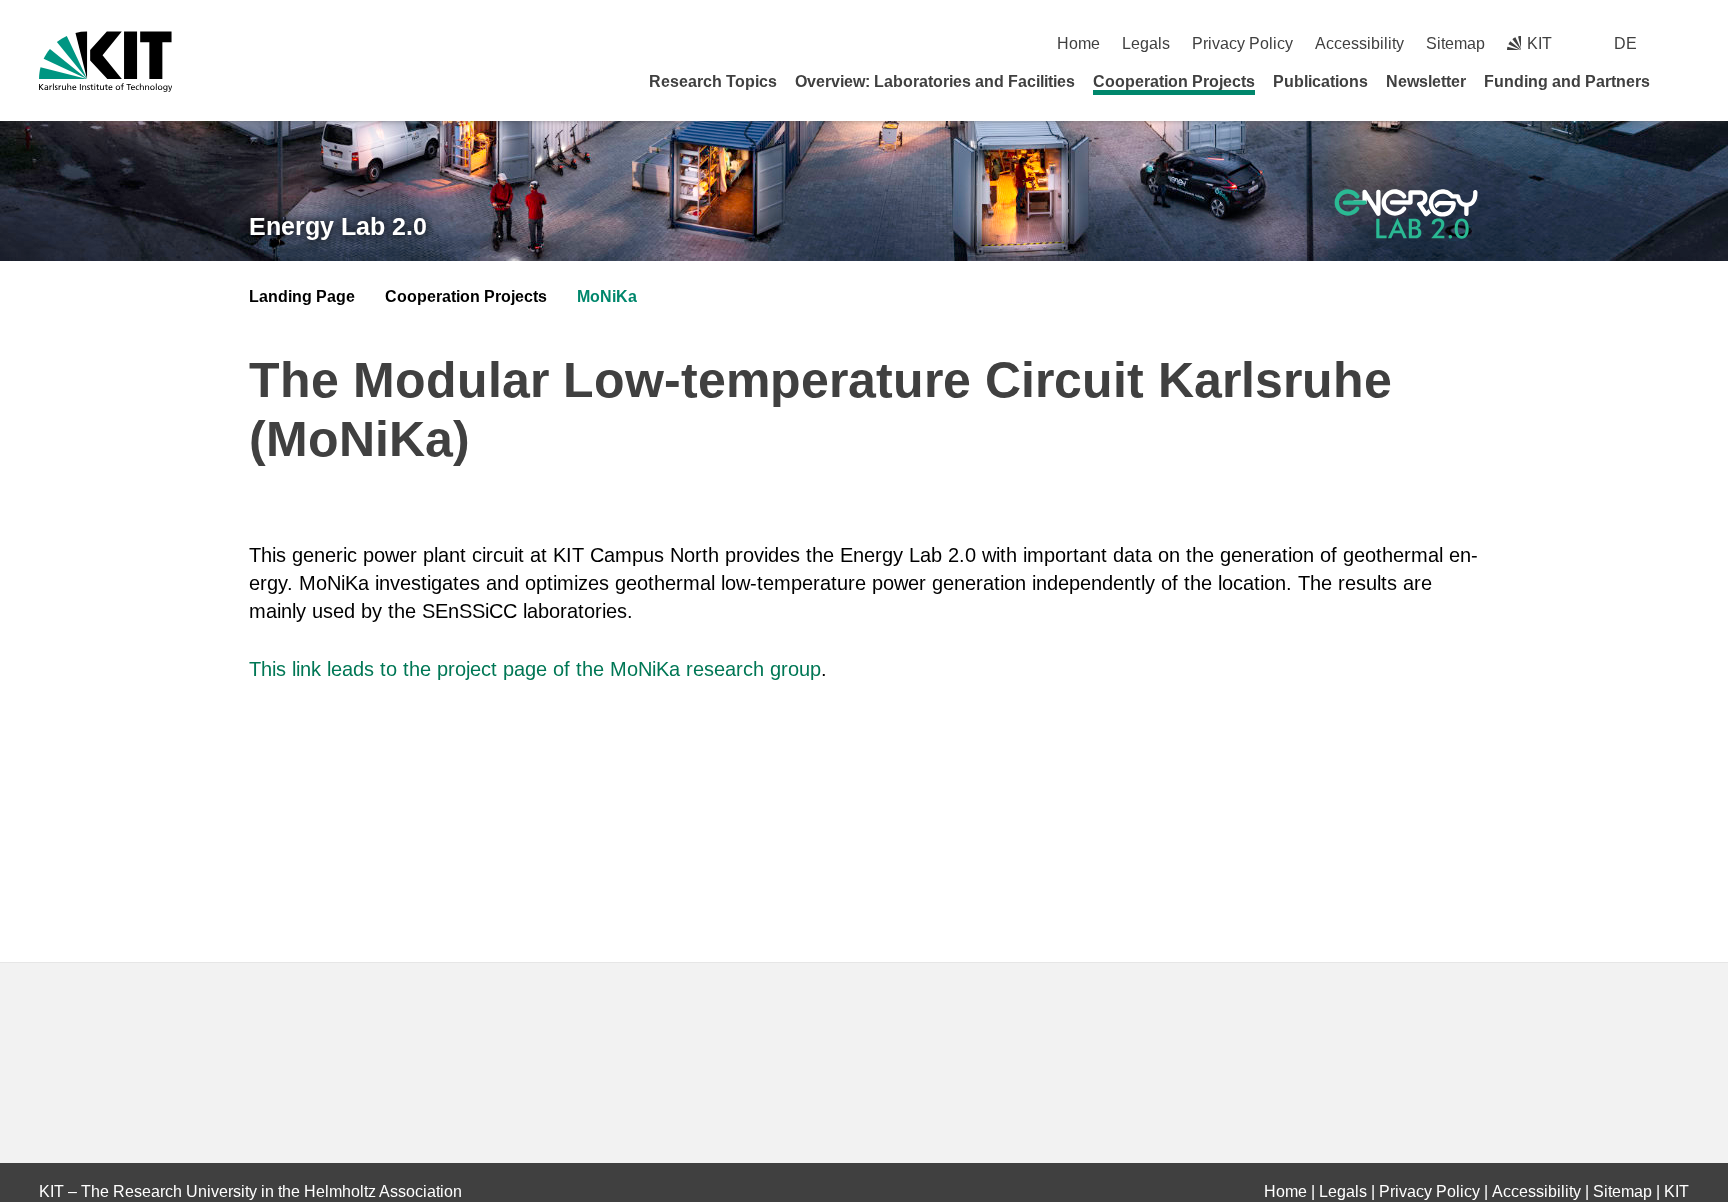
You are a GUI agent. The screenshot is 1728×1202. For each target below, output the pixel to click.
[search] (1681, 43)
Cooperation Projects (1174, 81)
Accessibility (1359, 43)
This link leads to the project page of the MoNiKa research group (535, 669)
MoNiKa (607, 296)
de (1625, 43)
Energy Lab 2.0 (338, 226)
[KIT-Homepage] (105, 61)
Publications (1320, 81)
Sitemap (1455, 43)
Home (1078, 43)
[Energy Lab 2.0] (1406, 214)
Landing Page (302, 296)
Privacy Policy (1242, 43)
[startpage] (1682, 81)
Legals (1146, 43)
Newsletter (1426, 81)
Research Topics (713, 81)
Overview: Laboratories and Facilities (935, 81)
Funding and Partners (1567, 81)
